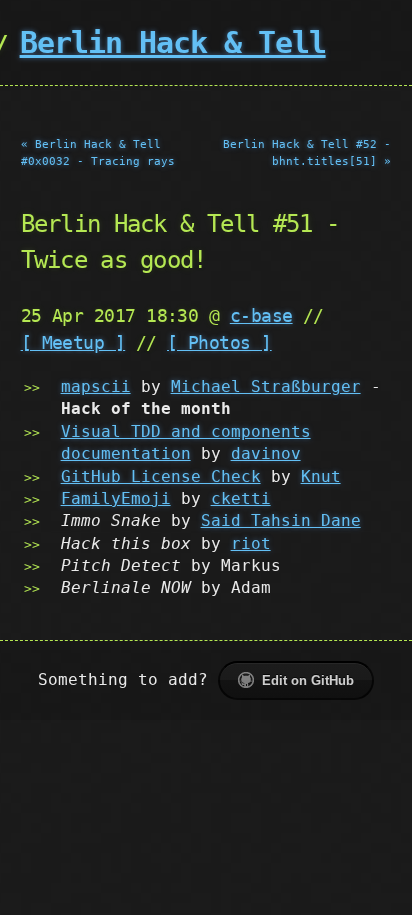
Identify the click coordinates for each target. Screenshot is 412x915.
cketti (241, 498)
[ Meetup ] (73, 342)
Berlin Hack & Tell (173, 42)
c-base (261, 315)
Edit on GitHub (308, 680)
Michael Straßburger (266, 386)
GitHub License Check (161, 476)
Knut (321, 476)
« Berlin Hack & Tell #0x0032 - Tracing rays (98, 153)
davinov (266, 453)
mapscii (96, 386)
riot (251, 543)
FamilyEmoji (116, 498)
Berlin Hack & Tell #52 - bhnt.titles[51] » (307, 153)
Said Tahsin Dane (281, 520)
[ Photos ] (219, 342)
